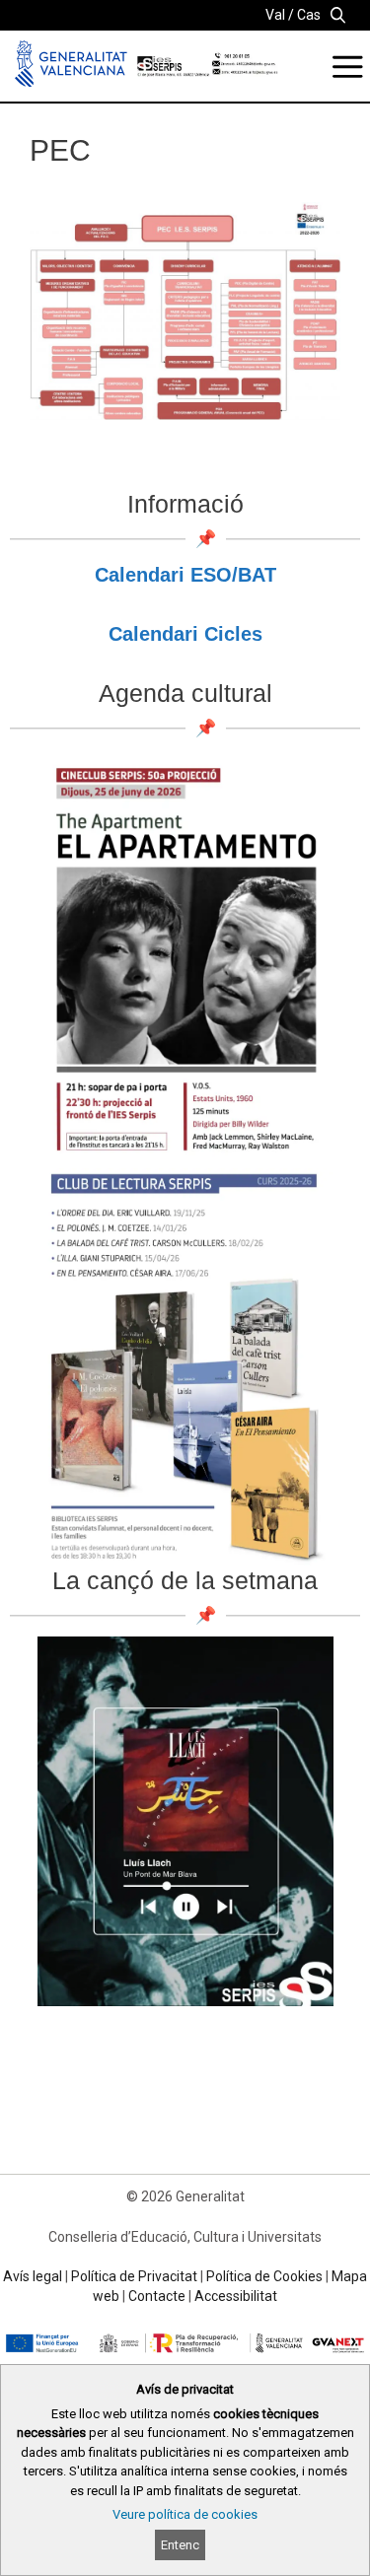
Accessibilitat (236, 2296)
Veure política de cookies (185, 2514)
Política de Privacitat (134, 2276)
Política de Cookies (264, 2276)
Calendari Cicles (185, 634)
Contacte (157, 2296)
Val (275, 15)
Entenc (180, 2545)
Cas (309, 15)
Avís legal (33, 2276)
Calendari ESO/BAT (185, 575)
